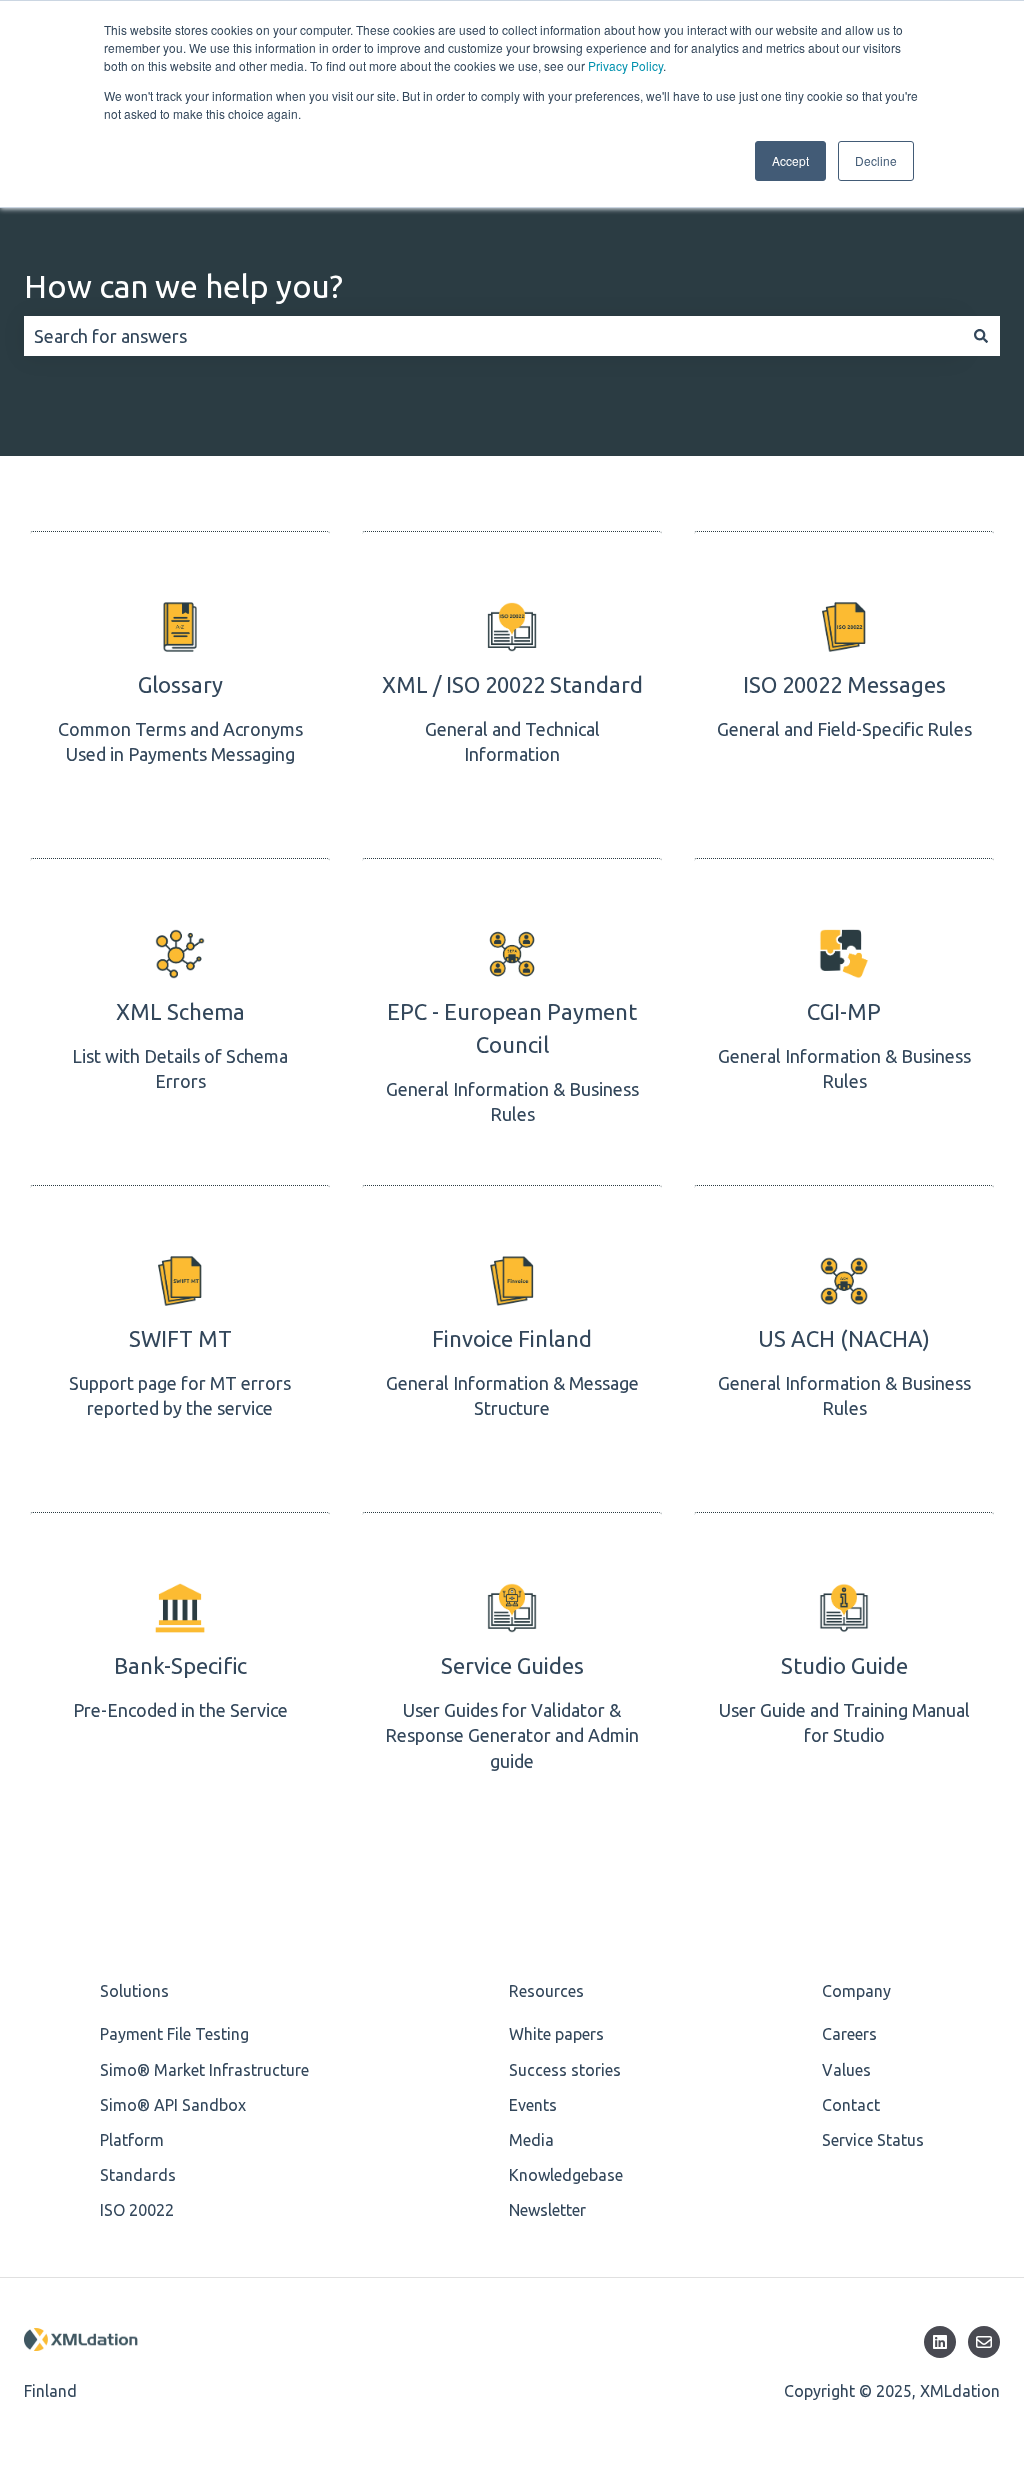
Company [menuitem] (856, 1991)
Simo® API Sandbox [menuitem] (173, 2105)
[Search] (981, 336)
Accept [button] (790, 160)
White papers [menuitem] (556, 2034)
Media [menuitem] (531, 2140)
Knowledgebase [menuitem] (566, 2175)
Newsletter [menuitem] (547, 2210)
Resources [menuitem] (546, 1991)
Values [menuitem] (846, 2070)
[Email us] (984, 2342)
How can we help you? (183, 286)
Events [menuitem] (533, 2105)
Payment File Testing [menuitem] (174, 2034)
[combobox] (493, 336)
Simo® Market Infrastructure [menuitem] (204, 2070)
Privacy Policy (625, 65)
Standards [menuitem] (138, 2175)
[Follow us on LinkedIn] (940, 2342)
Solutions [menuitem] (134, 1991)
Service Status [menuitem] (873, 2140)
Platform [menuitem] (132, 2140)
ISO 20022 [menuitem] (137, 2210)
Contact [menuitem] (851, 2105)
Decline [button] (876, 160)
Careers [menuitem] (849, 2034)
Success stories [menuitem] (565, 2070)
